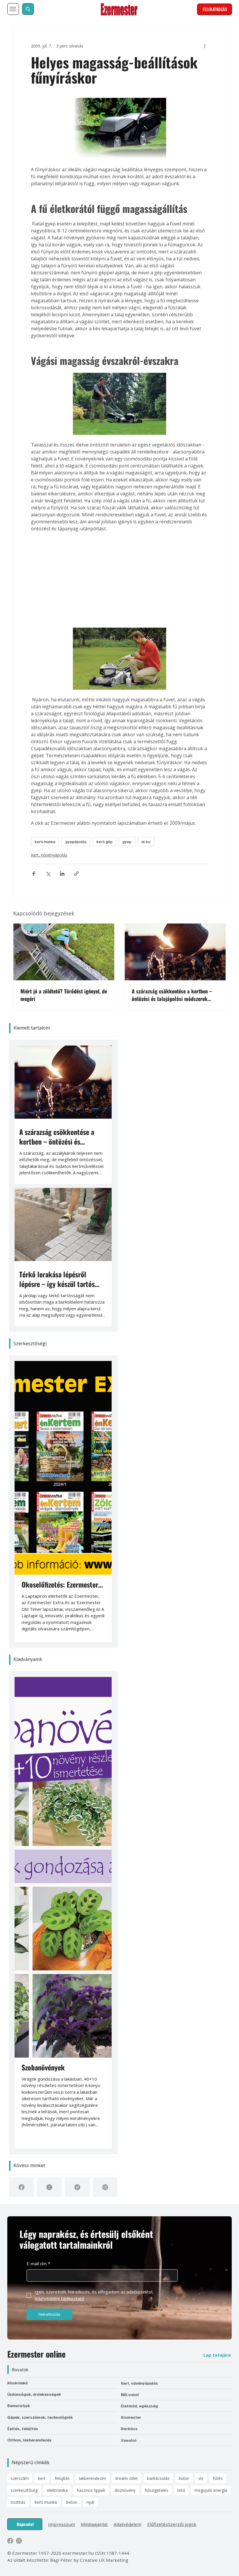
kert (42, 2478)
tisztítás (18, 2502)
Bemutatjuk (19, 2405)
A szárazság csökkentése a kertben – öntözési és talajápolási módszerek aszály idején (172, 995)
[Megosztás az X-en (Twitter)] (48, 874)
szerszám (20, 2478)
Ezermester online (36, 2354)
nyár (91, 2502)
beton (72, 2502)
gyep (127, 842)
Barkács (129, 2428)
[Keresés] (28, 9)
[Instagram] (105, 2187)
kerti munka (45, 842)
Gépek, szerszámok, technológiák (40, 2417)
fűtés (218, 2478)
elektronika (57, 2490)
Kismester (131, 2417)
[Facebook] (22, 2187)
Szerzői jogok (182, 2524)
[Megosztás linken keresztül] (77, 874)
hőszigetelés (157, 2490)
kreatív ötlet (127, 2478)
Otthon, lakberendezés (29, 2440)
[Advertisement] (120, 580)
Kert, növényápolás (49, 855)
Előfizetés (158, 2524)
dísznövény (125, 2490)
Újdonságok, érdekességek (34, 2394)
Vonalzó (129, 2440)
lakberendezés (93, 2478)
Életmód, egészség (139, 2406)
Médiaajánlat (94, 2524)
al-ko (146, 842)
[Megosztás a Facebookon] (34, 874)
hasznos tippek (91, 2490)
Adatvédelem (128, 2524)
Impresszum (61, 2524)
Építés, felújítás (23, 2428)
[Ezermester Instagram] (19, 2541)
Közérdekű (17, 2383)
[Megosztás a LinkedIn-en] (62, 874)
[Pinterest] (77, 2187)
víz (201, 2478)
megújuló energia (211, 2490)
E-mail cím (38, 2264)
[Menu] (13, 9)
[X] (49, 2187)
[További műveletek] (205, 46)
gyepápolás (76, 842)
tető (181, 2490)
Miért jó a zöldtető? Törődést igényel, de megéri (64, 995)
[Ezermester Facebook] (10, 2541)
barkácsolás (158, 2478)
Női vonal (130, 2394)
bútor (184, 2478)
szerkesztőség (24, 2490)
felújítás (62, 2478)
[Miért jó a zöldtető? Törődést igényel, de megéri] (64, 952)
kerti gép (104, 842)
